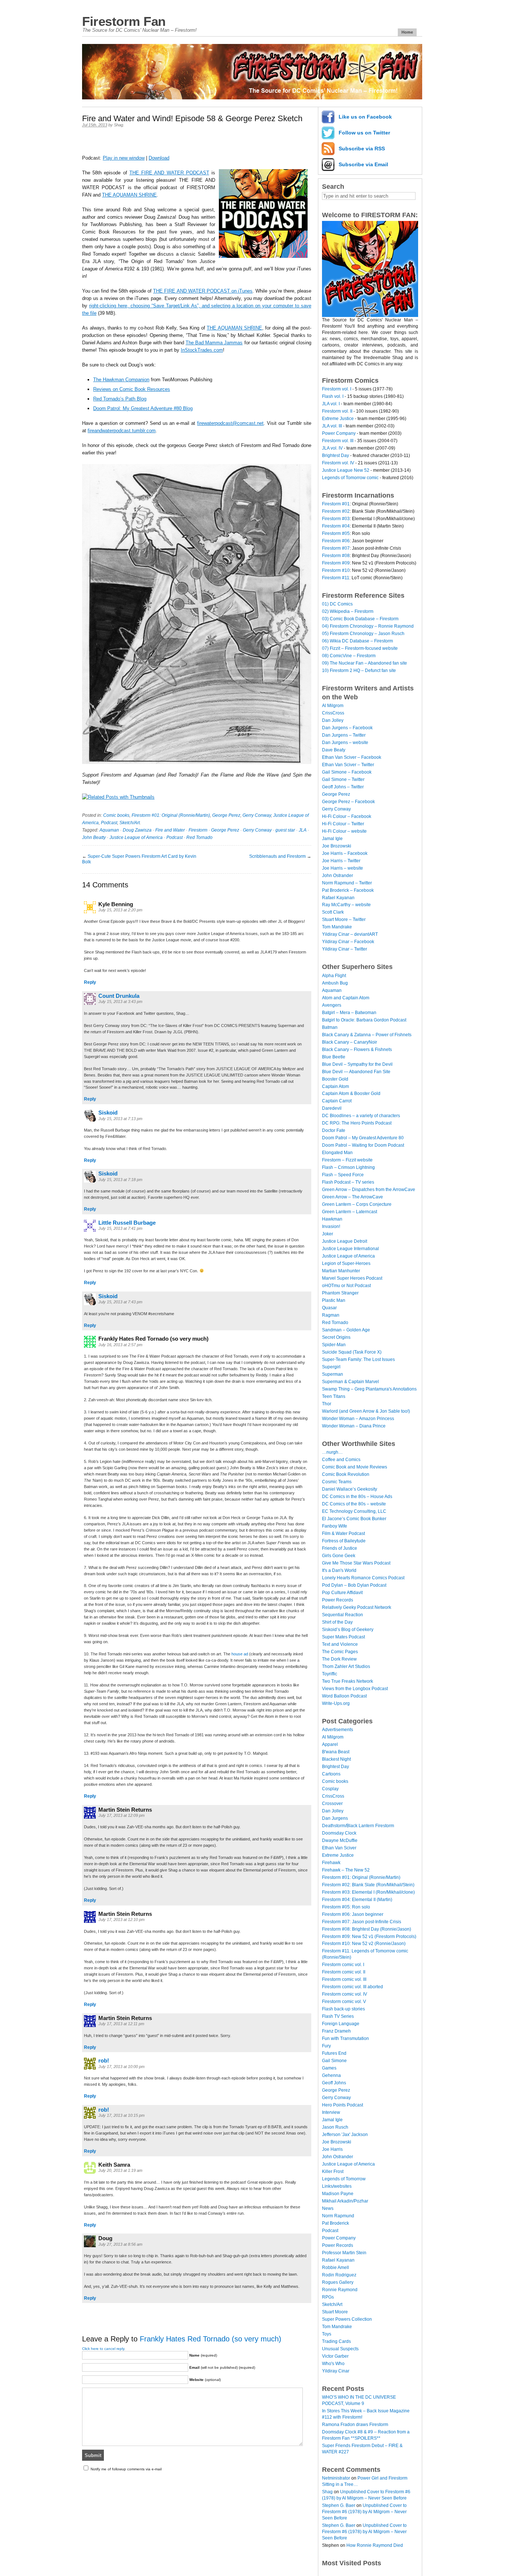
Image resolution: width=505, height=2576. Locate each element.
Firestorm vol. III (338, 441)
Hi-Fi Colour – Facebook (347, 816)
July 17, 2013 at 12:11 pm (121, 2024)
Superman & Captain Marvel (350, 1382)
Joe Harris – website (343, 868)
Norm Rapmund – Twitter (347, 883)
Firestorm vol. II (337, 411)
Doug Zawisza (137, 830)
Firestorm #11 (336, 578)
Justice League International (350, 1249)
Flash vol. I (333, 396)
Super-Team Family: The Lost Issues (358, 1359)
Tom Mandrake (337, 927)
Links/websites (337, 2186)
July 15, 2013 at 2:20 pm (120, 910)
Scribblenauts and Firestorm (277, 856)
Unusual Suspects (340, 2349)
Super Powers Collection (347, 2319)
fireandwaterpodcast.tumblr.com (122, 431)
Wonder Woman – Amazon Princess (358, 1419)
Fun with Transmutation (345, 2038)
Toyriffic (330, 1674)
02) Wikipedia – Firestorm (348, 611)
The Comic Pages (340, 1652)
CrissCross (333, 713)
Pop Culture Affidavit (342, 1593)
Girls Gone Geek (339, 1556)
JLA (303, 830)
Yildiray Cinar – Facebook (348, 942)
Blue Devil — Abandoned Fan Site (356, 1072)
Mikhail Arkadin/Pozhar (345, 2201)
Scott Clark (333, 912)
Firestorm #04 (336, 526)
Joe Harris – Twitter (341, 861)
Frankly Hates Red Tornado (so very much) (211, 2339)
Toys (327, 2334)
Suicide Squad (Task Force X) (352, 1352)
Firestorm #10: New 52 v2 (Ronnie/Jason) (364, 1944)
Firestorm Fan (124, 21)
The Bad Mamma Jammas (214, 343)
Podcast (109, 823)
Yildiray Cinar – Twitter (345, 949)
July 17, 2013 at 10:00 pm (121, 2067)
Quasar (329, 1308)
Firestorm (198, 830)
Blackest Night (336, 1759)
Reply (90, 982)
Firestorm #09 (336, 563)
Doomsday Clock (339, 1833)
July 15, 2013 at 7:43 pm (120, 1302)
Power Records (338, 1600)
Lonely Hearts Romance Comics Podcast (363, 1578)
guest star (285, 830)
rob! (104, 2060)
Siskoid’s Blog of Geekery (348, 1630)
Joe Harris (332, 2149)
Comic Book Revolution (346, 1474)
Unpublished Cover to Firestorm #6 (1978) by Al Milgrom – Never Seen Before (364, 2512)
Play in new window (124, 158)
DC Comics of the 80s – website (354, 1504)
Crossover (332, 1804)
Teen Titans (334, 1396)
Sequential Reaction (343, 1615)
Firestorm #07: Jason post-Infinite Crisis (362, 1922)
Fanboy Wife (335, 1526)
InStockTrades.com (202, 350)
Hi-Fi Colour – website (344, 831)
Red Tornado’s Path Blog (120, 399)
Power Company (339, 433)
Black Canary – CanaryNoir (350, 1042)
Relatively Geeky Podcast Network (357, 1607)
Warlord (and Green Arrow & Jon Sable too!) (366, 1411)
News (328, 2208)
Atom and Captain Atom (346, 998)
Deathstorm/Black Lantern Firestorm (358, 1826)
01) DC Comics (337, 604)
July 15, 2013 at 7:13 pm (120, 1119)
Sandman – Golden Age (346, 1330)
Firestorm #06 (336, 541)
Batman (330, 1027)
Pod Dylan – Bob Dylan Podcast (354, 1585)
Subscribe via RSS (362, 149)
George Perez (226, 815)
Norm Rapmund (338, 2216)
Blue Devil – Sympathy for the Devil (357, 1064)
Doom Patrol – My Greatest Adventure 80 (363, 1138)
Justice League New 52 (346, 470)
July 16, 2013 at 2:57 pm (120, 1345)
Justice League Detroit (345, 1241)
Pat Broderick (335, 2223)
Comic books (116, 815)
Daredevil (332, 1108)
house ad (240, 1654)
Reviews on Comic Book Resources (132, 389)
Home (407, 32)
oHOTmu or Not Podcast (346, 1286)
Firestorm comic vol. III (344, 1979)
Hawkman (332, 1219)
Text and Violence (340, 1644)
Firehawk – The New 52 (346, 1870)
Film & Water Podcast (343, 1533)
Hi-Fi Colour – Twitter (343, 824)
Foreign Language (341, 2024)
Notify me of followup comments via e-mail (126, 2469)
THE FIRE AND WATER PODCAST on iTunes (203, 291)
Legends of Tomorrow (344, 2179)
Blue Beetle (334, 1057)
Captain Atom (335, 1086)
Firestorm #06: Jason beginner (353, 1914)
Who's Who (333, 2364)
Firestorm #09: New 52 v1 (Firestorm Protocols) (369, 1937)
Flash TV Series (338, 2016)
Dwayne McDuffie (340, 1840)
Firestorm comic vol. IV (345, 1994)
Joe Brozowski (337, 846)
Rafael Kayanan (338, 898)
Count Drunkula (119, 996)
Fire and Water (170, 830)
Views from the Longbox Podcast (355, 1689)
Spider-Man (334, 1345)
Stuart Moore (335, 2312)
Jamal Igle (332, 839)
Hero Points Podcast (343, 2105)
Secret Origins (336, 1337)
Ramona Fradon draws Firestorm (355, 2425)
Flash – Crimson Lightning (348, 1167)
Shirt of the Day (337, 1622)
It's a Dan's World (339, 1570)
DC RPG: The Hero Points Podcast (357, 1123)
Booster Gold (335, 1079)
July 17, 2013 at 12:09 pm (121, 1815)
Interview (331, 2112)
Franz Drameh (336, 2031)
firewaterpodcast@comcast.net (230, 423)
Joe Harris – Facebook (345, 853)
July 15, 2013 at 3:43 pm (120, 1002)
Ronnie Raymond (340, 2290)
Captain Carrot (337, 1101)
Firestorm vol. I (337, 389)
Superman (333, 1374)
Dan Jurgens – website (345, 743)
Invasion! (331, 1226)
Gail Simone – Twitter (343, 779)
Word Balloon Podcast (344, 1696)
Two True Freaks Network (348, 1681)
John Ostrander (338, 876)
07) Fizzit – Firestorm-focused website (360, 648)
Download (159, 158)
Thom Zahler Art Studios (346, 1666)
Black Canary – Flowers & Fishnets (357, 1050)
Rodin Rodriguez (339, 2275)
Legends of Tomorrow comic (350, 478)
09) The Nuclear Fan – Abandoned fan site (365, 663)
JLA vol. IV (332, 448)
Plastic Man (334, 1300)
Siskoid (108, 1113)
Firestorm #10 (336, 570)
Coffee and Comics (341, 1460)
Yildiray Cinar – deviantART (350, 934)
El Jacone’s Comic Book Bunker (354, 1519)
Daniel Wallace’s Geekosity (350, 1489)
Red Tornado (199, 837)
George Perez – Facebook (348, 802)
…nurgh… (332, 1452)
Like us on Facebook (365, 117)
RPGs (328, 2297)
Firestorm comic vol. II (344, 1972)
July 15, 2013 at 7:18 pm (120, 1180)
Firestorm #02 (336, 511)
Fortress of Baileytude (344, 1541)
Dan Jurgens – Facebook (347, 728)
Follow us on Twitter (364, 133)
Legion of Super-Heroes (346, 1263)
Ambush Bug (335, 983)
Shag (118, 125)
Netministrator (336, 2478)
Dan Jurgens (335, 1818)
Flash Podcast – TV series (348, 1182)
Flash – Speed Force (343, 1175)
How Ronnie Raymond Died (375, 2545)
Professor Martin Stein (344, 2253)
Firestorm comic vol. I (343, 1965)
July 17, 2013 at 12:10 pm (121, 1920)
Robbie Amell (335, 2268)
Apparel (330, 1744)
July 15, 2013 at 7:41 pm (120, 1228)
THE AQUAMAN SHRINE (129, 195)
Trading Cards (336, 2341)
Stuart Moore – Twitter (344, 919)
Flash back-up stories (343, 2009)
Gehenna (331, 2075)
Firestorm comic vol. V (344, 2002)
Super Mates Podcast (343, 1637)
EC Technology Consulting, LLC (354, 1511)
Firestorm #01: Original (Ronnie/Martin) (171, 815)
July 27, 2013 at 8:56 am (120, 2244)
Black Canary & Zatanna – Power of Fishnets (367, 1035)
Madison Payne (338, 2194)
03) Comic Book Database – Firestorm (360, 619)
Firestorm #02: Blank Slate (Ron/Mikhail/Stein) (368, 1885)
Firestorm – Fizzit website (347, 1160)
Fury (326, 2046)
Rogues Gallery (338, 2282)
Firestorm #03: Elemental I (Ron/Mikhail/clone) (368, 1892)
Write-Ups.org (336, 1703)
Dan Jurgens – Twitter (344, 735)
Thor (327, 1404)
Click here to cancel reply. (104, 2349)
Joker (328, 1234)
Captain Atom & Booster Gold (351, 1093)
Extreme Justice (338, 419)
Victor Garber (335, 2356)
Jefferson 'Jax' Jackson (345, 2135)
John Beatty (94, 837)
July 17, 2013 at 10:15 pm (121, 2115)
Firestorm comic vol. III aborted (353, 1987)
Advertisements (338, 1730)
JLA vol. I (331, 404)
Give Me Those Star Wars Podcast (356, 1563)
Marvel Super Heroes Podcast (352, 1278)
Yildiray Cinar (336, 2371)
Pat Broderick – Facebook (348, 890)
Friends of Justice (340, 1548)
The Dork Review (339, 1659)
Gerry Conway (257, 815)
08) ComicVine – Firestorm (349, 656)
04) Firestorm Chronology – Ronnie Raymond (368, 626)
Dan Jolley (333, 720)
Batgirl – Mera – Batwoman (349, 1013)
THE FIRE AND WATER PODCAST (169, 173)
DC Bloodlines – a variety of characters (361, 1116)
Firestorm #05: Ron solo (346, 1907)
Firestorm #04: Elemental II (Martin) (357, 1900)
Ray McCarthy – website (346, 905)
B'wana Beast (336, 1752)
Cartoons (331, 1774)
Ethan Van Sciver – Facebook (352, 757)
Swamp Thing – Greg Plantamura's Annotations (369, 1389)
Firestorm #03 (336, 519)
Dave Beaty (334, 750)
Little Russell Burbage (127, 1223)
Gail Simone (334, 2061)
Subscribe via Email (363, 164)
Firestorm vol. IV (338, 463)
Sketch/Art (130, 823)
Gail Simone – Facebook (347, 772)
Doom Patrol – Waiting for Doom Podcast (363, 1145)
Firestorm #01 (336, 504)
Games (329, 2068)
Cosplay (330, 1789)
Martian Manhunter (341, 1271)
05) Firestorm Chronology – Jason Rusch (363, 634)
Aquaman (109, 830)
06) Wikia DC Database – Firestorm (357, 641)
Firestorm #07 (336, 548)
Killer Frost (333, 2171)
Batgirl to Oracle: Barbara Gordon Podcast (364, 1020)
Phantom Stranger (340, 1293)
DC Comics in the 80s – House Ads (357, 1497)
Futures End (334, 2053)
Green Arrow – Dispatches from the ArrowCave (369, 1190)
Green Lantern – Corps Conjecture (357, 1204)
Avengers (332, 1005)
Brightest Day (335, 456)
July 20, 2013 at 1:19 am (120, 2170)
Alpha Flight (334, 976)
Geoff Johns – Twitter (343, 787)
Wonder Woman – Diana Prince (354, 1426)
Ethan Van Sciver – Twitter (348, 765)
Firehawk (331, 1863)
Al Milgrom (333, 706)
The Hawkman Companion (121, 380)
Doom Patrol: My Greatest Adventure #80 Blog (143, 408)
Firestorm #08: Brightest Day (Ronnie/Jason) (367, 1929)
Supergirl (331, 1367)
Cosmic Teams (337, 1482)
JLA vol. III (332, 426)
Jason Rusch (335, 2127)
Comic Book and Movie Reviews (355, 1467)
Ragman (331, 1315)
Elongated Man (337, 1153)
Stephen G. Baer (339, 2505)
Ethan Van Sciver (339, 1848)
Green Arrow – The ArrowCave (353, 1197)
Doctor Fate (334, 1130)
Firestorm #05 (336, 533)
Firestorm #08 (336, 556)
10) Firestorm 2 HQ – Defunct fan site (359, 671)
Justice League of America (136, 837)
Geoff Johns (334, 2083)
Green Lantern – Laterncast (350, 1212)
